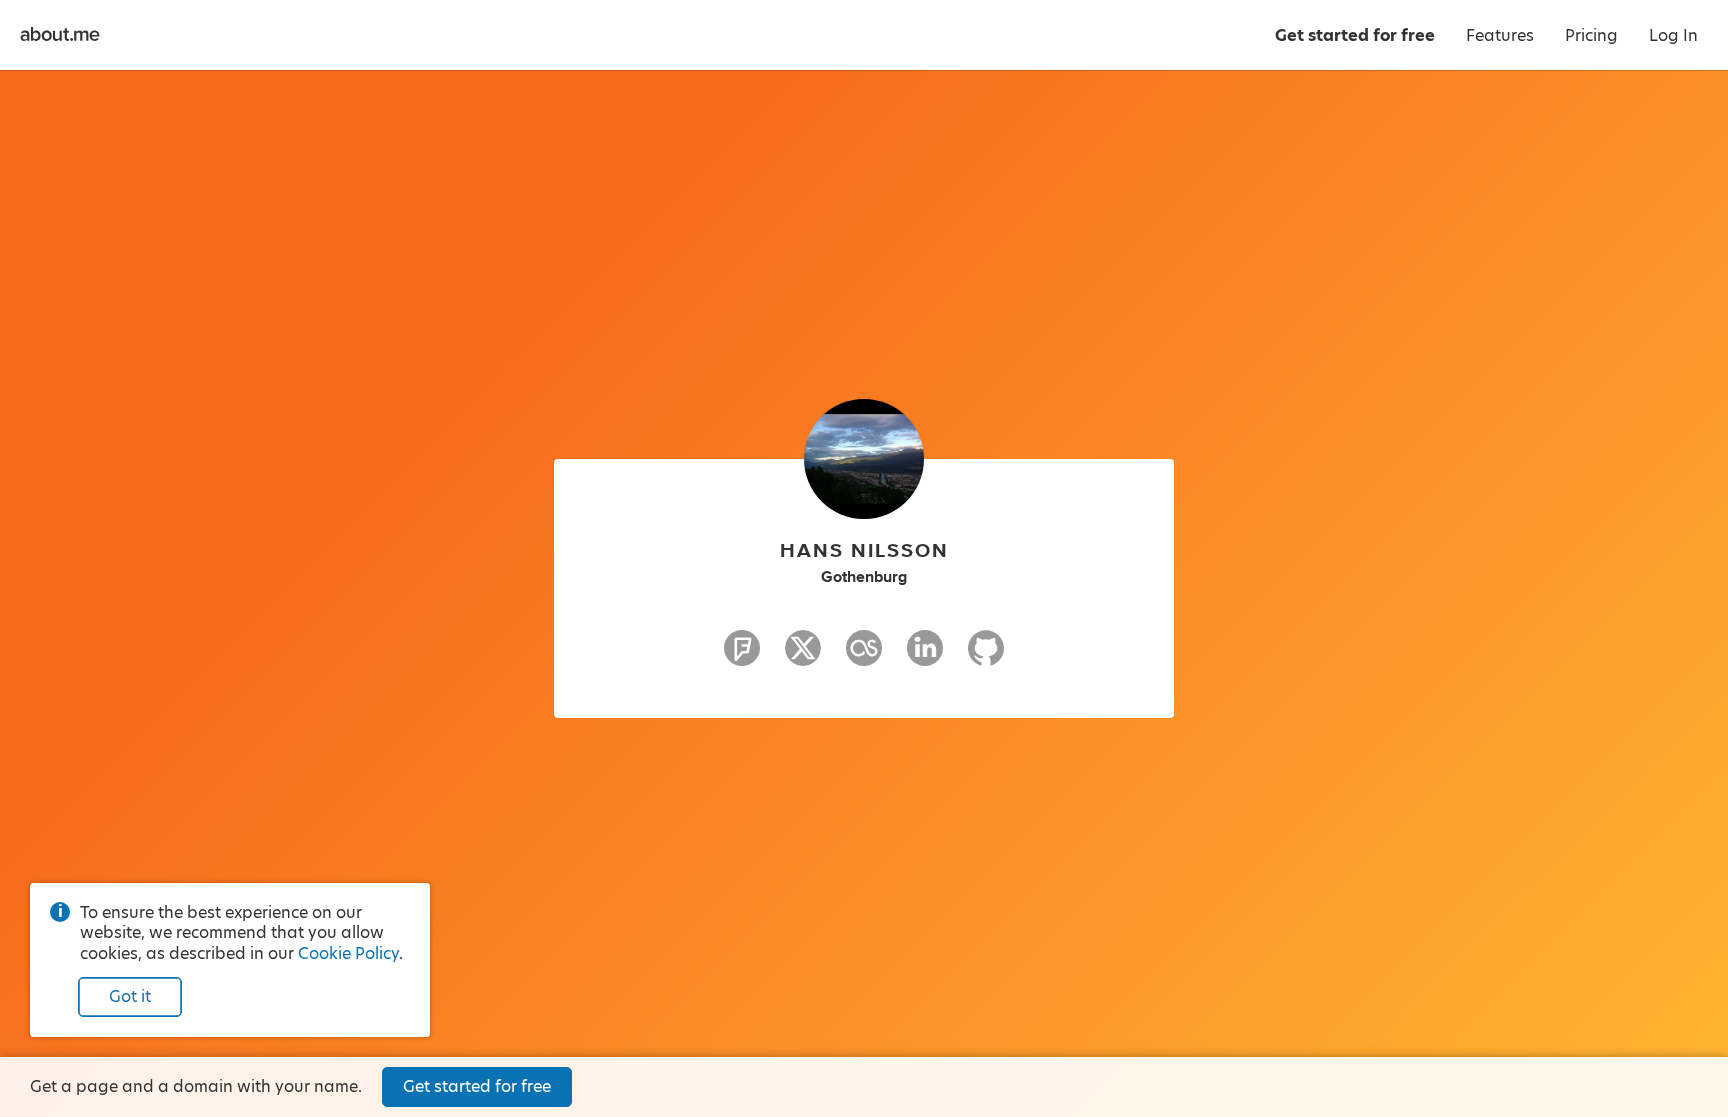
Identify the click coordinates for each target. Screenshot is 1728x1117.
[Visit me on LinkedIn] (925, 657)
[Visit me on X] (803, 657)
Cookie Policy (348, 953)
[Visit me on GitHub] (986, 657)
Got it (130, 996)
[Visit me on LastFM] (864, 657)
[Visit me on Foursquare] (742, 657)
